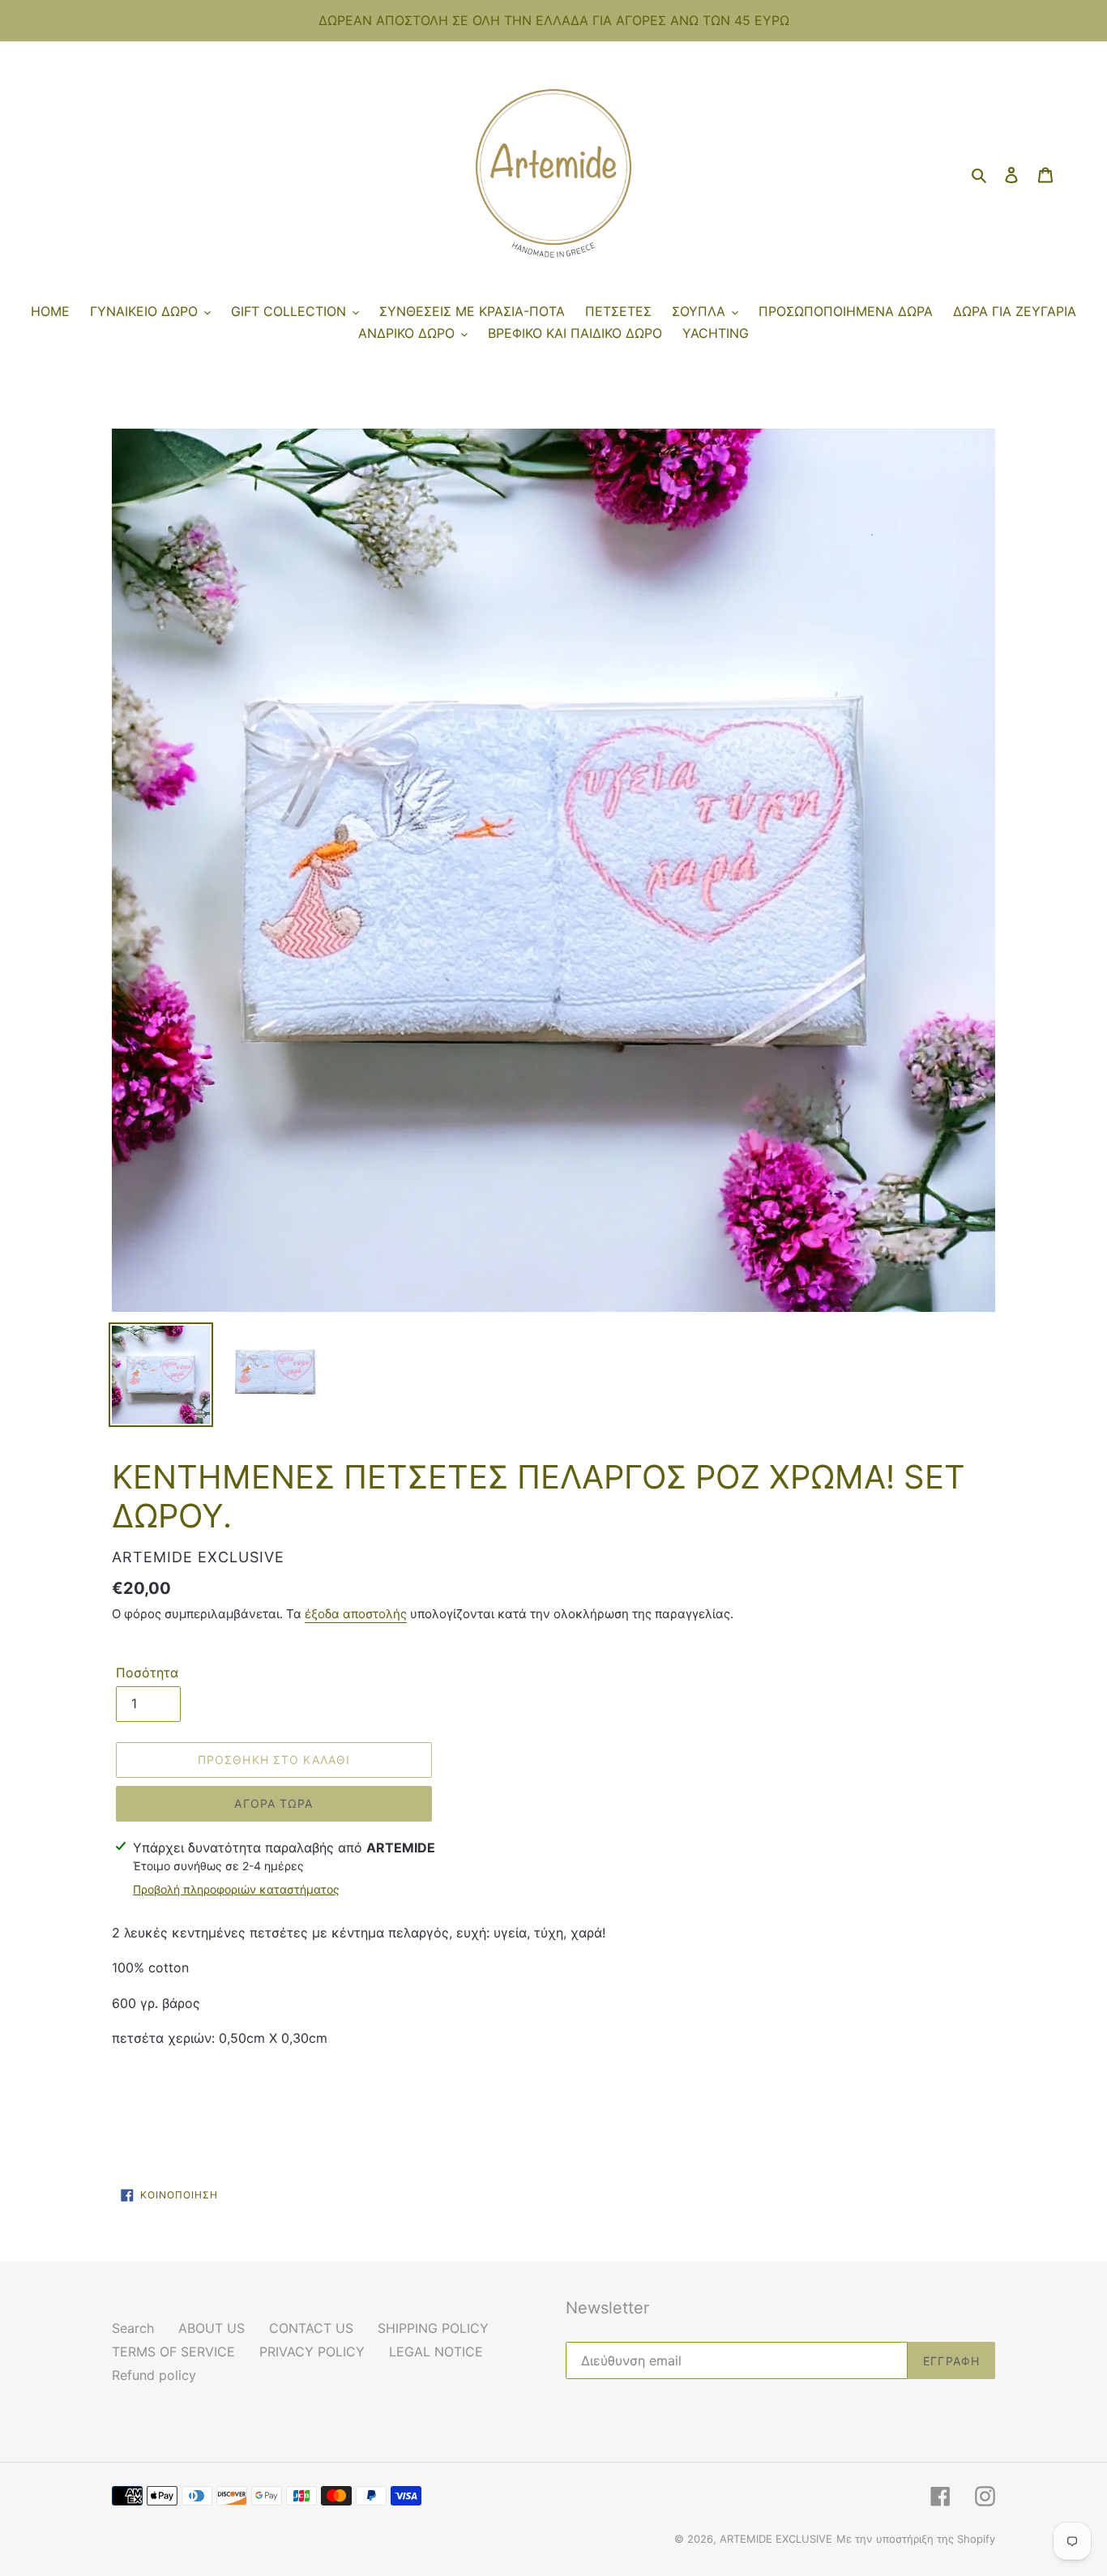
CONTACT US (311, 2328)
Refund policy (154, 2375)
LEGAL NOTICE (436, 2352)
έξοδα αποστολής (356, 1614)
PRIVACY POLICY (312, 2352)
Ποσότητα (147, 1672)
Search (133, 2328)
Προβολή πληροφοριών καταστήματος (236, 1889)
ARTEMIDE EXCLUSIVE (776, 2539)
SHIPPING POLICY (433, 2328)
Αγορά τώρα (274, 1803)
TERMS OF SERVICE (173, 2352)
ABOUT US (212, 2328)
